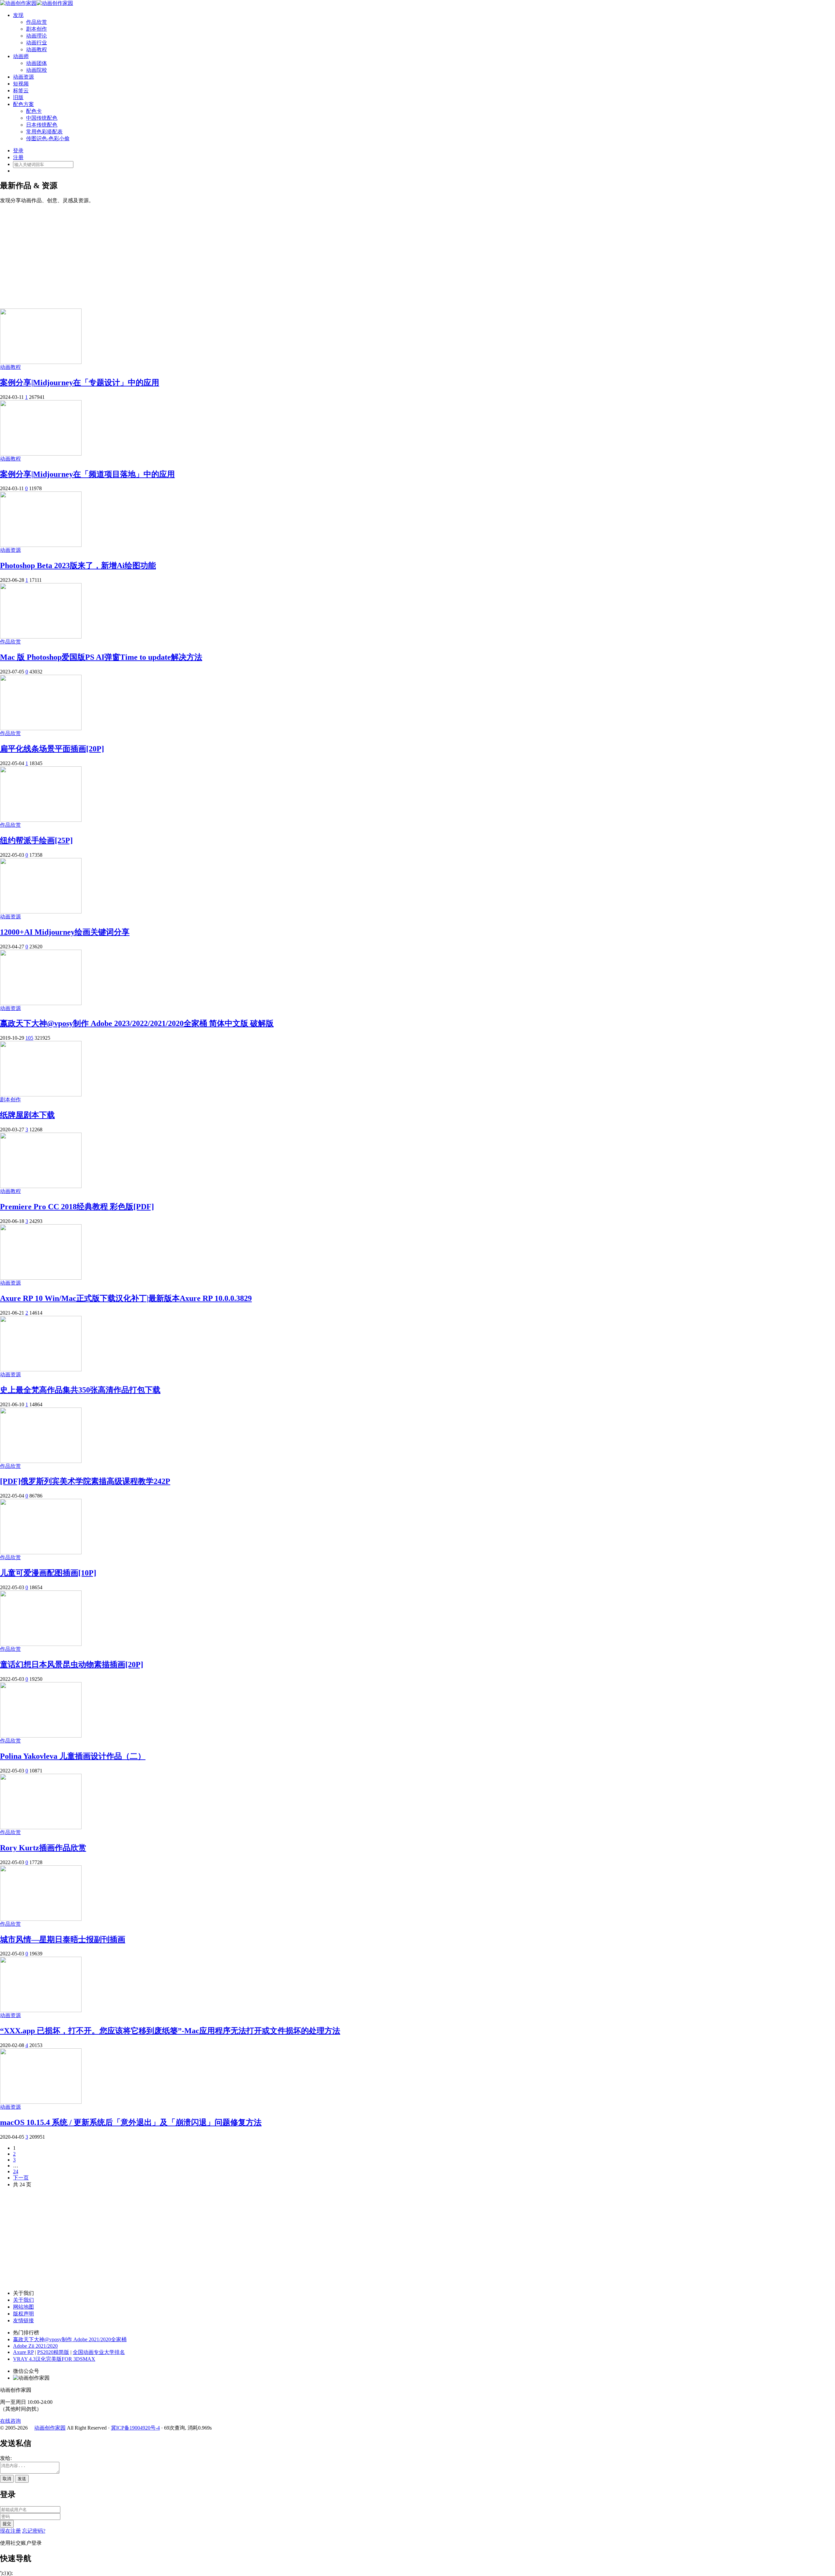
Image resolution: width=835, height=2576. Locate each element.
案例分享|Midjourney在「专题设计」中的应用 (80, 383)
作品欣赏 (37, 22)
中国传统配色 (42, 118)
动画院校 (37, 70)
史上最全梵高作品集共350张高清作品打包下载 (80, 1390)
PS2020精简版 (53, 2352)
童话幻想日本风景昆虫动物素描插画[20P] (72, 1665)
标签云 (21, 90)
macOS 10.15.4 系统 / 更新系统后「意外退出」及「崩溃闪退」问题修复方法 (131, 2122)
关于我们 (23, 2300)
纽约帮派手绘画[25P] (36, 840)
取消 (7, 2479)
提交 (7, 2524)
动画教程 (37, 49)
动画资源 (23, 77)
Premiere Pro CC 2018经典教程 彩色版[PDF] (77, 1207)
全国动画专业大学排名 (99, 2352)
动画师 (21, 56)
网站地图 (23, 2307)
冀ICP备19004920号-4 (135, 2428)
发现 (18, 15)
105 (29, 1038)
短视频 (21, 84)
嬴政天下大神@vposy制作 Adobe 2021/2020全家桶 (70, 2339)
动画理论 (37, 36)
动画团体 (37, 63)
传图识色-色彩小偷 (48, 138)
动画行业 (37, 43)
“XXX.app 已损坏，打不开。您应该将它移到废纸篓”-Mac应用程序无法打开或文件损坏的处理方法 (170, 2031)
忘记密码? (34, 2531)
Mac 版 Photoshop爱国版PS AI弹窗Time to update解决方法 (101, 657)
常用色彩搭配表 (44, 132)
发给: (6, 2458)
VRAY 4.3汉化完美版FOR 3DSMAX (54, 2359)
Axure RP (23, 2352)
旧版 (18, 97)
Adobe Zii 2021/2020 (35, 2346)
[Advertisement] (417, 253)
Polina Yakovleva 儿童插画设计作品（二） (73, 1756)
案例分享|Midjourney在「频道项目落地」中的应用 (87, 474)
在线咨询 (10, 2421)
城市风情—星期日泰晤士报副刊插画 (63, 1939)
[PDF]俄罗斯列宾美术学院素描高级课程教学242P (85, 1481)
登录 (18, 151)
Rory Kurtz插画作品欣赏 (43, 1848)
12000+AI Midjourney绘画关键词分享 (65, 932)
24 (16, 2171)
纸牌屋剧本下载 (27, 1115)
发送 (22, 2479)
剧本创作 (37, 29)
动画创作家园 (50, 2428)
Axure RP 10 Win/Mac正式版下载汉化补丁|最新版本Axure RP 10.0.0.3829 (126, 1298)
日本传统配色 (42, 125)
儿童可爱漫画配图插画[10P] (48, 1573)
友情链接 (23, 2320)
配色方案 (23, 104)
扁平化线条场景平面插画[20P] (52, 749)
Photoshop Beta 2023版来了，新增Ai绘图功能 (78, 565)
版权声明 (23, 2314)
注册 (18, 157)
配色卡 (34, 111)
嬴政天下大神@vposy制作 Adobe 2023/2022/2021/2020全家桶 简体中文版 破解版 (137, 1023)
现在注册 (10, 2531)
